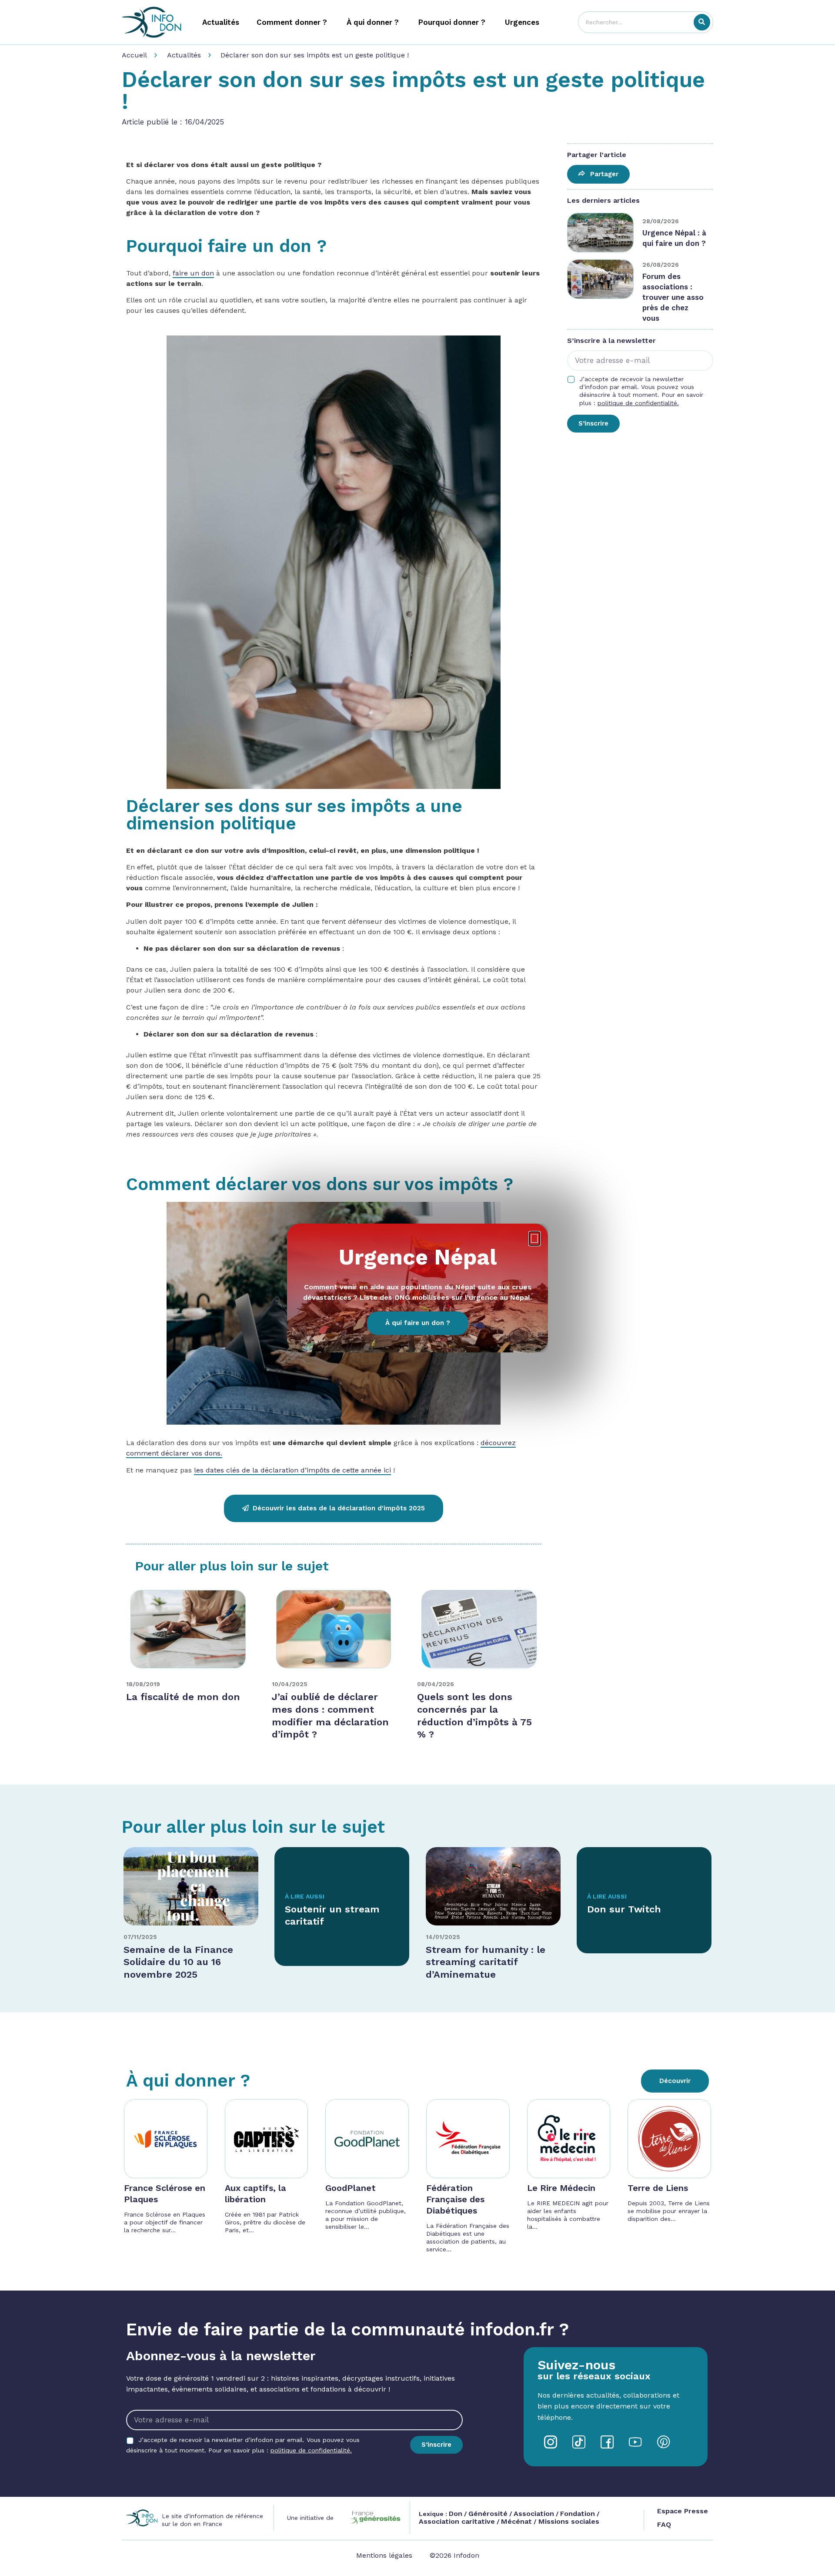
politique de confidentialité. (638, 403)
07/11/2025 (140, 1937)
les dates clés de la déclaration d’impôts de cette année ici (292, 1470)
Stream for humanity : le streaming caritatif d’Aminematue (486, 1962)
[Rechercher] (702, 22)
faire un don (193, 273)
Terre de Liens (658, 2188)
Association (534, 2514)
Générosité (488, 2514)
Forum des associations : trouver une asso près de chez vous (673, 297)
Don (456, 2514)
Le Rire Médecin (561, 2188)
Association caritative (457, 2521)
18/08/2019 (143, 1684)
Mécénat (516, 2521)
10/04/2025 (290, 1684)
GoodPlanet (351, 2188)
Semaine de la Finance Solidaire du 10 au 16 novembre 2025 (178, 1962)
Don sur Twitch (624, 1909)
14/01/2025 (443, 1937)
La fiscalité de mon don (183, 1697)
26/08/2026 (661, 265)
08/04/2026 (436, 1684)
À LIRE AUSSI (305, 1896)
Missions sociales (568, 2521)
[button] (534, 1239)
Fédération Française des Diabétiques (455, 2199)
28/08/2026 (661, 221)
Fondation (578, 2514)
